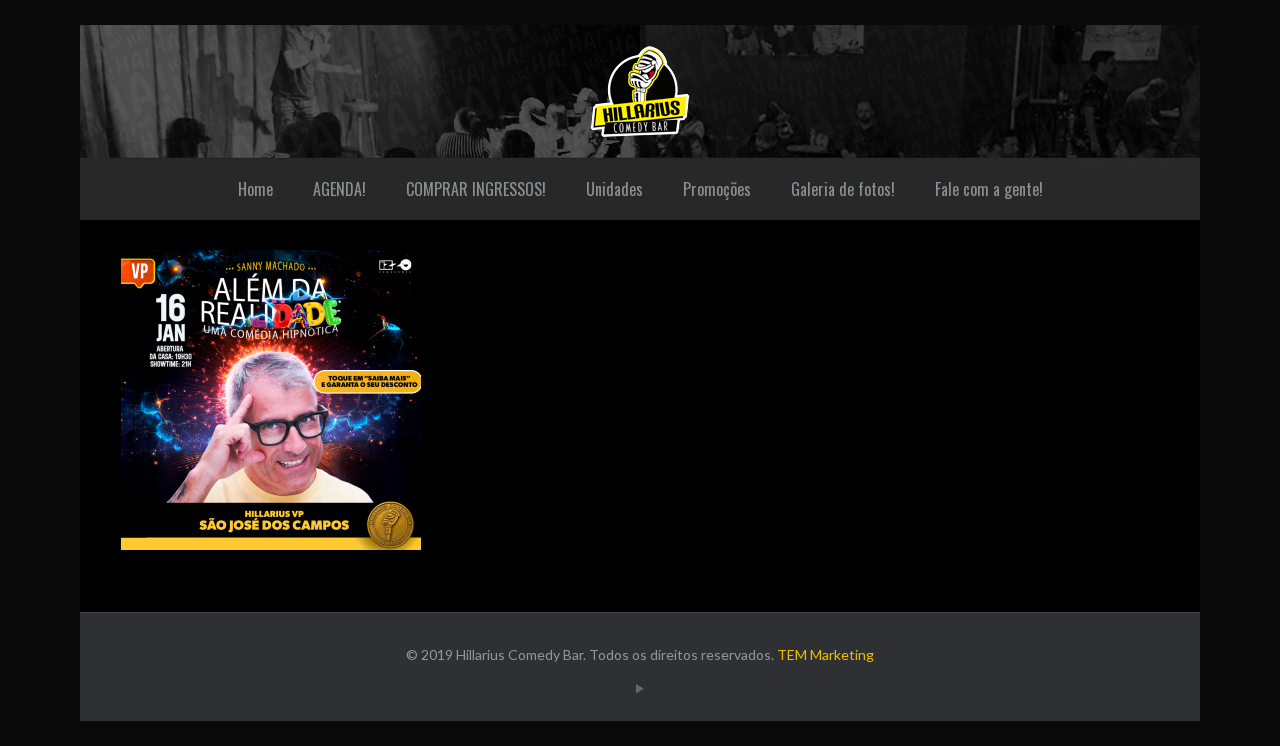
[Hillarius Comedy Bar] (640, 91)
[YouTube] (639, 688)
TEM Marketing (825, 654)
